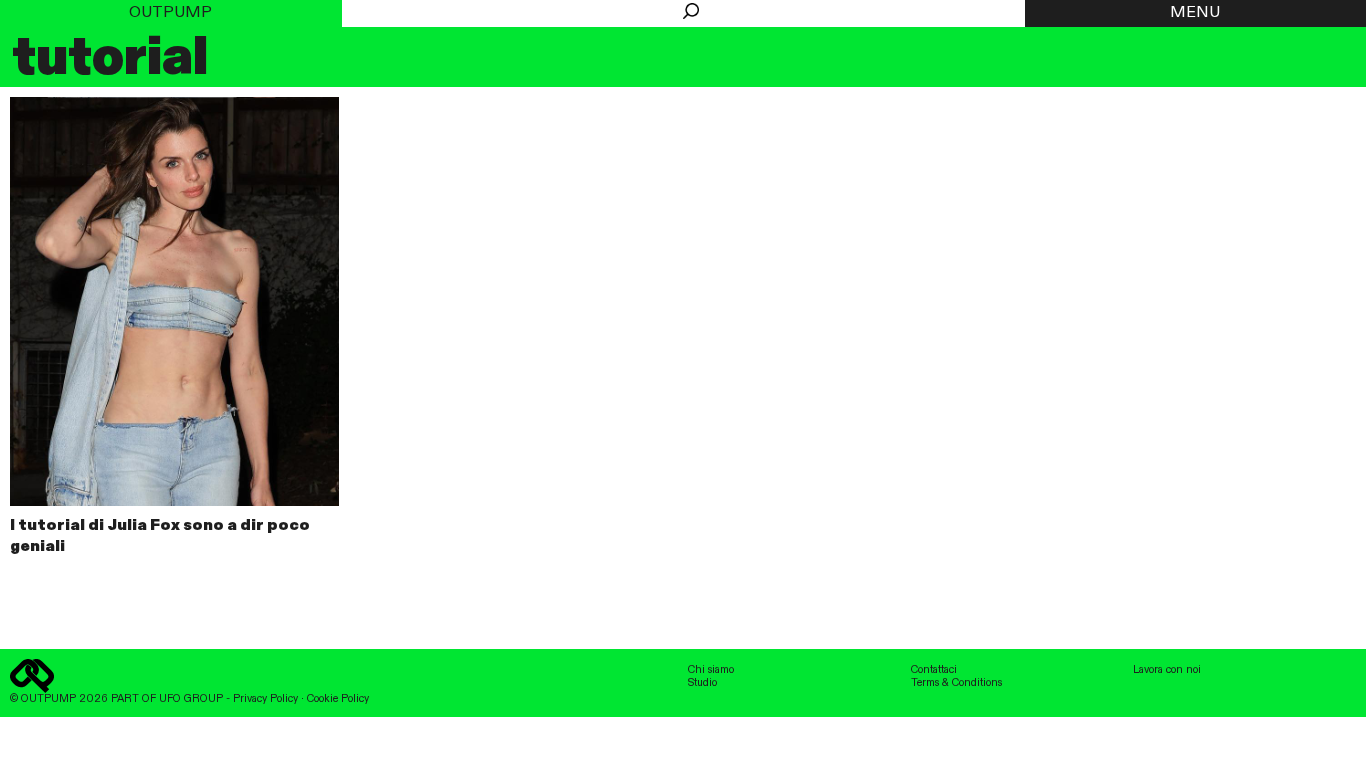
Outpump (170, 13)
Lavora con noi (1167, 670)
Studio (702, 683)
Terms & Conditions (956, 683)
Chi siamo (711, 670)
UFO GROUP (191, 699)
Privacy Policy (265, 699)
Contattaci (934, 670)
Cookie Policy (338, 699)
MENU (1195, 13)
